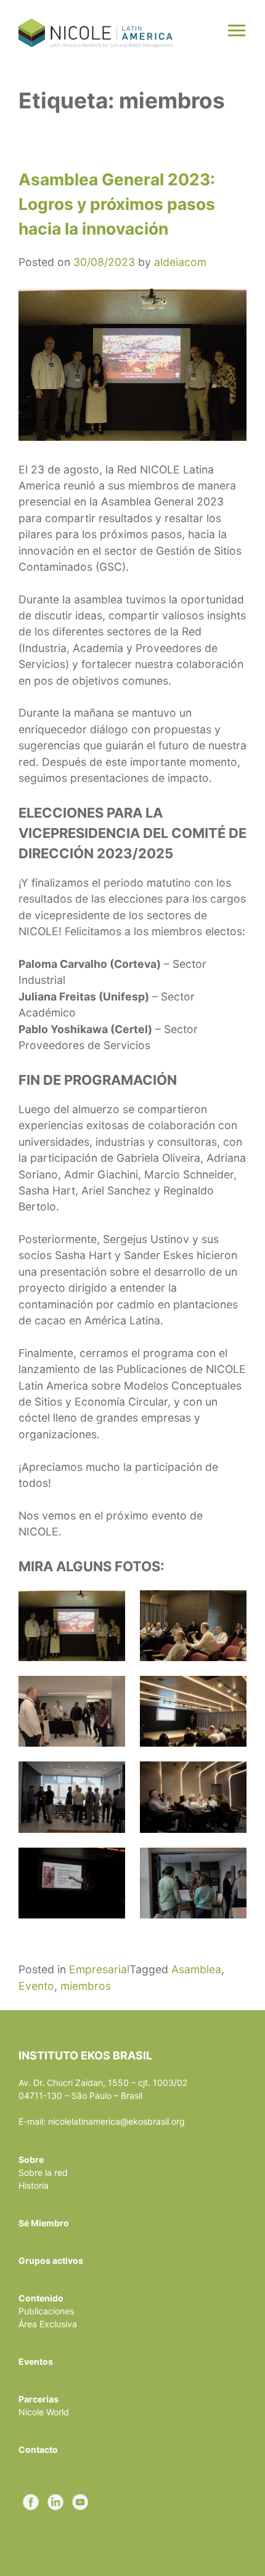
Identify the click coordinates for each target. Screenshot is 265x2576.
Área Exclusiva (48, 2324)
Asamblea (196, 1969)
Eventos (36, 2361)
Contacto (38, 2449)
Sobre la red (43, 2172)
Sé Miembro (44, 2223)
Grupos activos (51, 2260)
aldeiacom (180, 262)
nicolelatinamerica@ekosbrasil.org (116, 2121)
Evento (36, 1986)
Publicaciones (46, 2311)
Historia (34, 2185)
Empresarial (99, 1969)
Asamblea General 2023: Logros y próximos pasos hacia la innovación (117, 203)
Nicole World (44, 2412)
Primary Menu (238, 32)
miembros (86, 1986)
